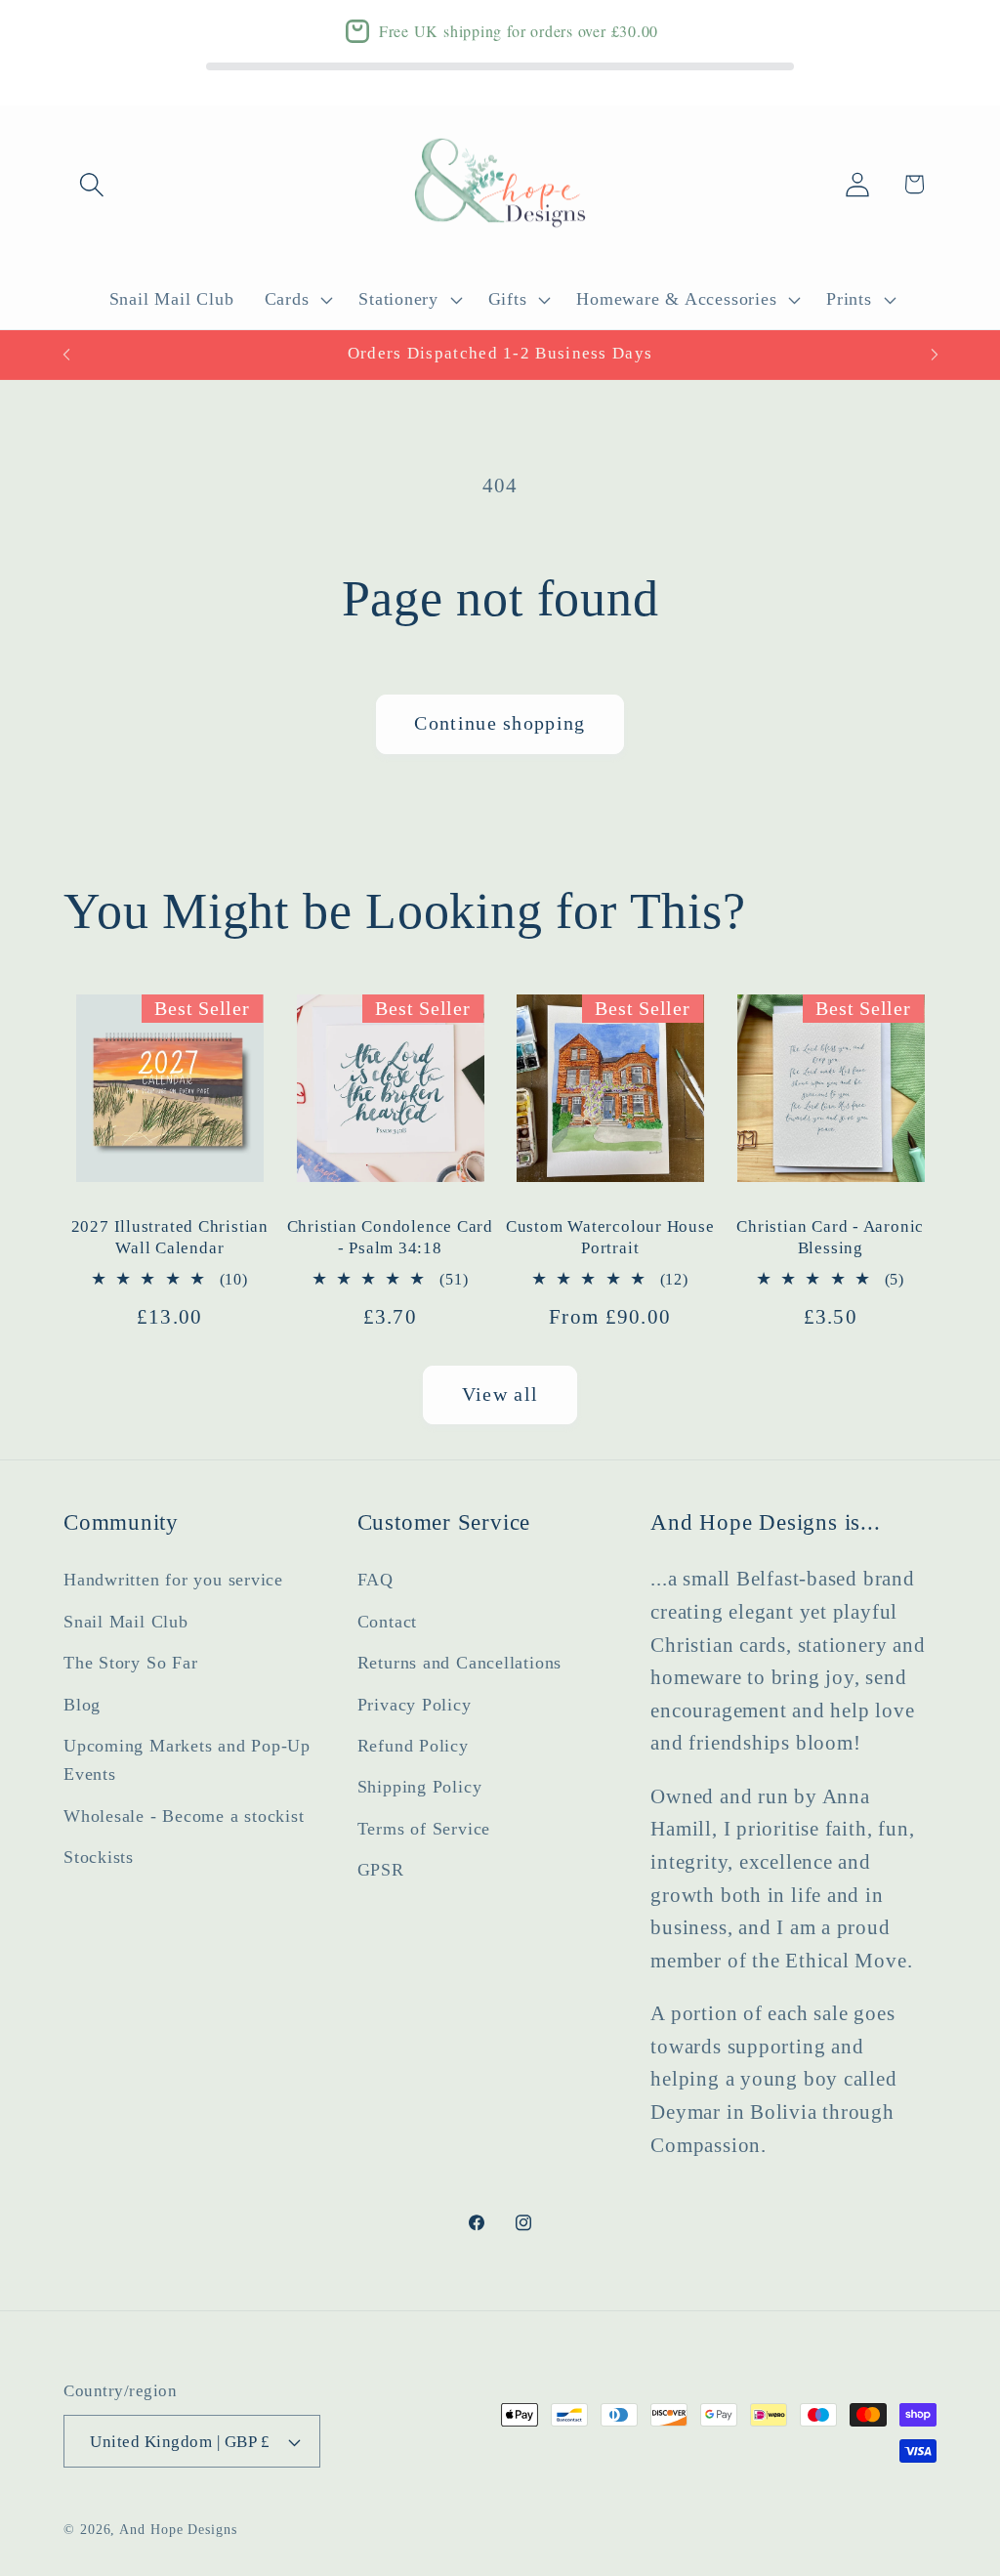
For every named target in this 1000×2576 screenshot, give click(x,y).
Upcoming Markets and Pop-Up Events (187, 1760)
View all (500, 1394)
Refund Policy (413, 1746)
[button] (91, 184)
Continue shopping (500, 723)
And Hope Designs (178, 2529)
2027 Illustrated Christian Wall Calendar (170, 1237)
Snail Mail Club (126, 1622)
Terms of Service (424, 1829)
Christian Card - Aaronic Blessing (830, 1237)
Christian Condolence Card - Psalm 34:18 (391, 1237)
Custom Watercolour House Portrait (610, 1237)
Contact (387, 1622)
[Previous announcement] (66, 354)
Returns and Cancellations (460, 1663)
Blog (82, 1705)
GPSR (381, 1870)
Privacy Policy (415, 1705)
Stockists (99, 1857)
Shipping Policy (420, 1787)
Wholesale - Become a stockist (184, 1816)
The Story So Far (130, 1663)
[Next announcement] (935, 354)
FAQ (375, 1580)
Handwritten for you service (173, 1580)
